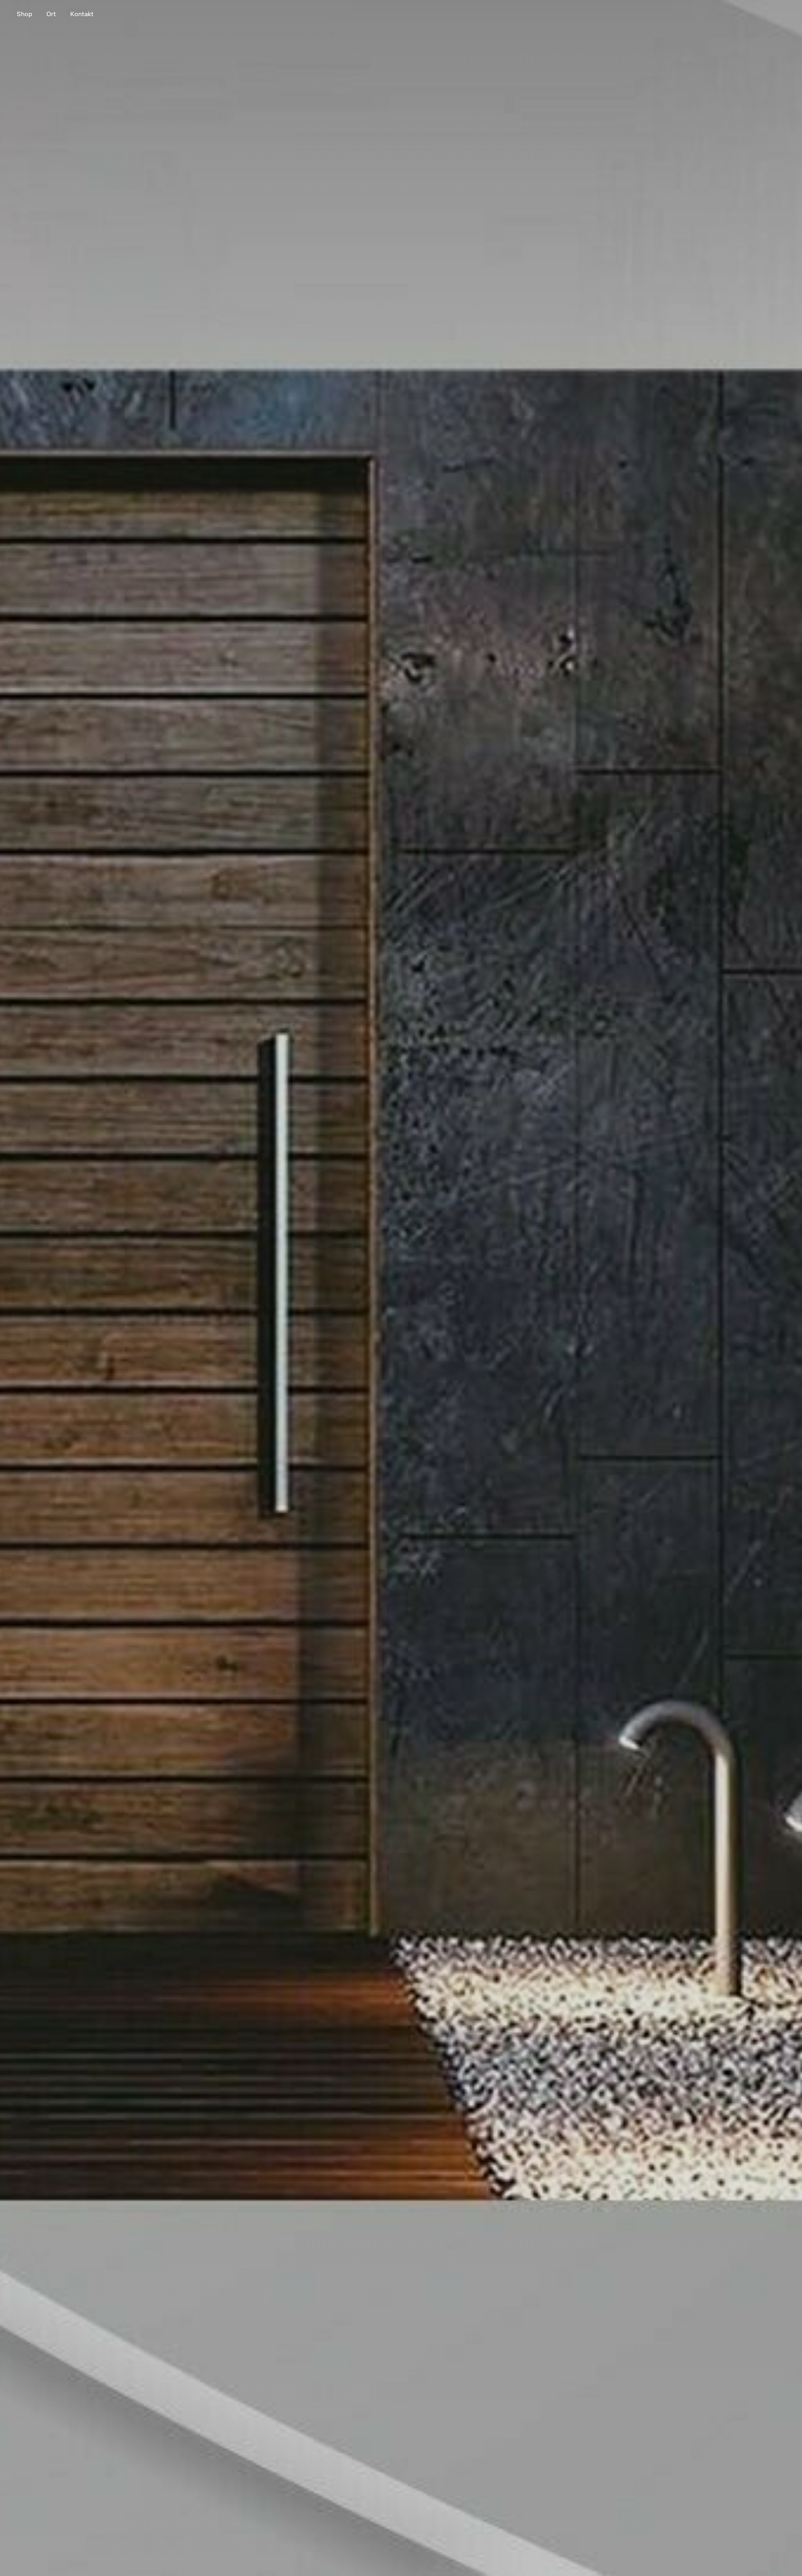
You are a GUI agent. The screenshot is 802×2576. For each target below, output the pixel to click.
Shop (24, 14)
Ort (51, 14)
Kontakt (82, 14)
